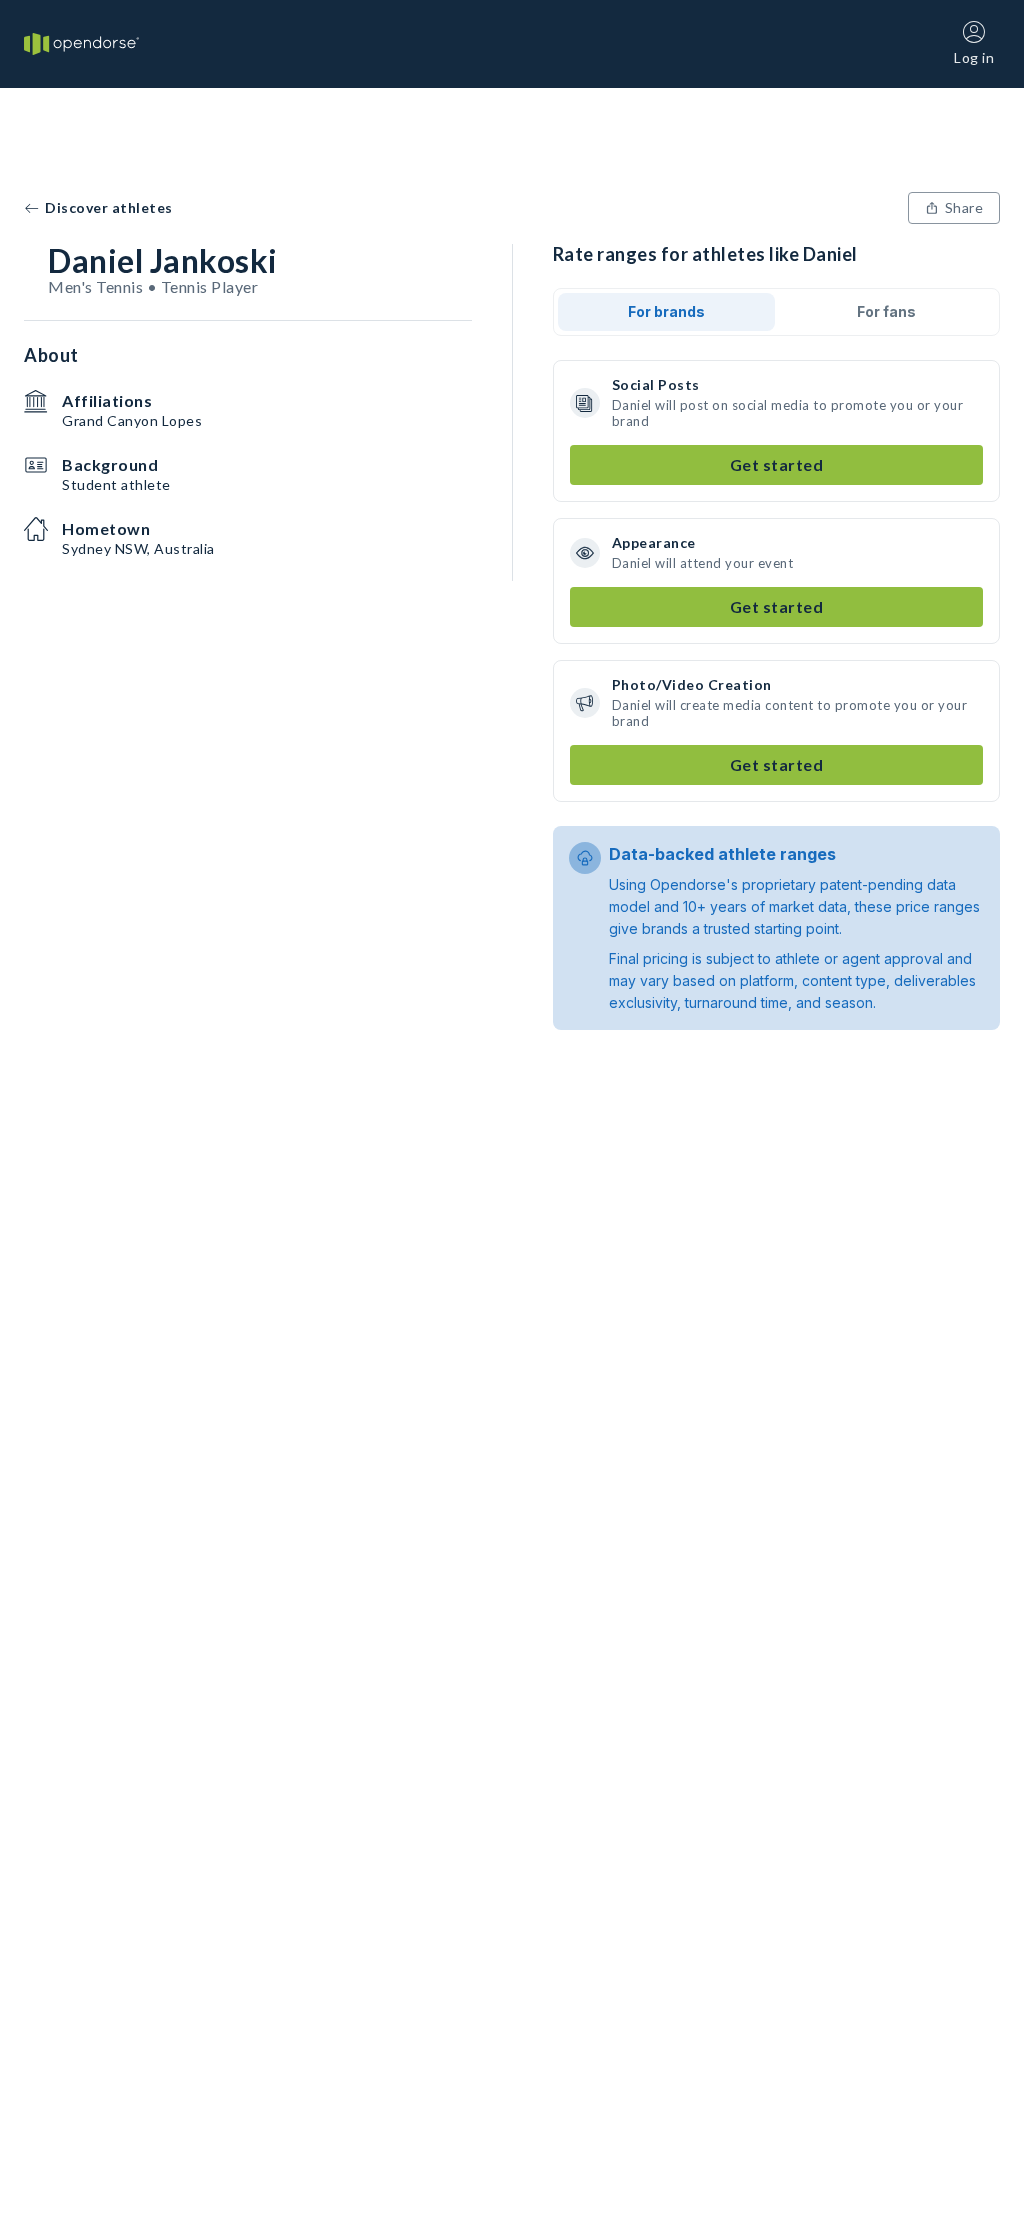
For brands (666, 311)
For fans (886, 311)
